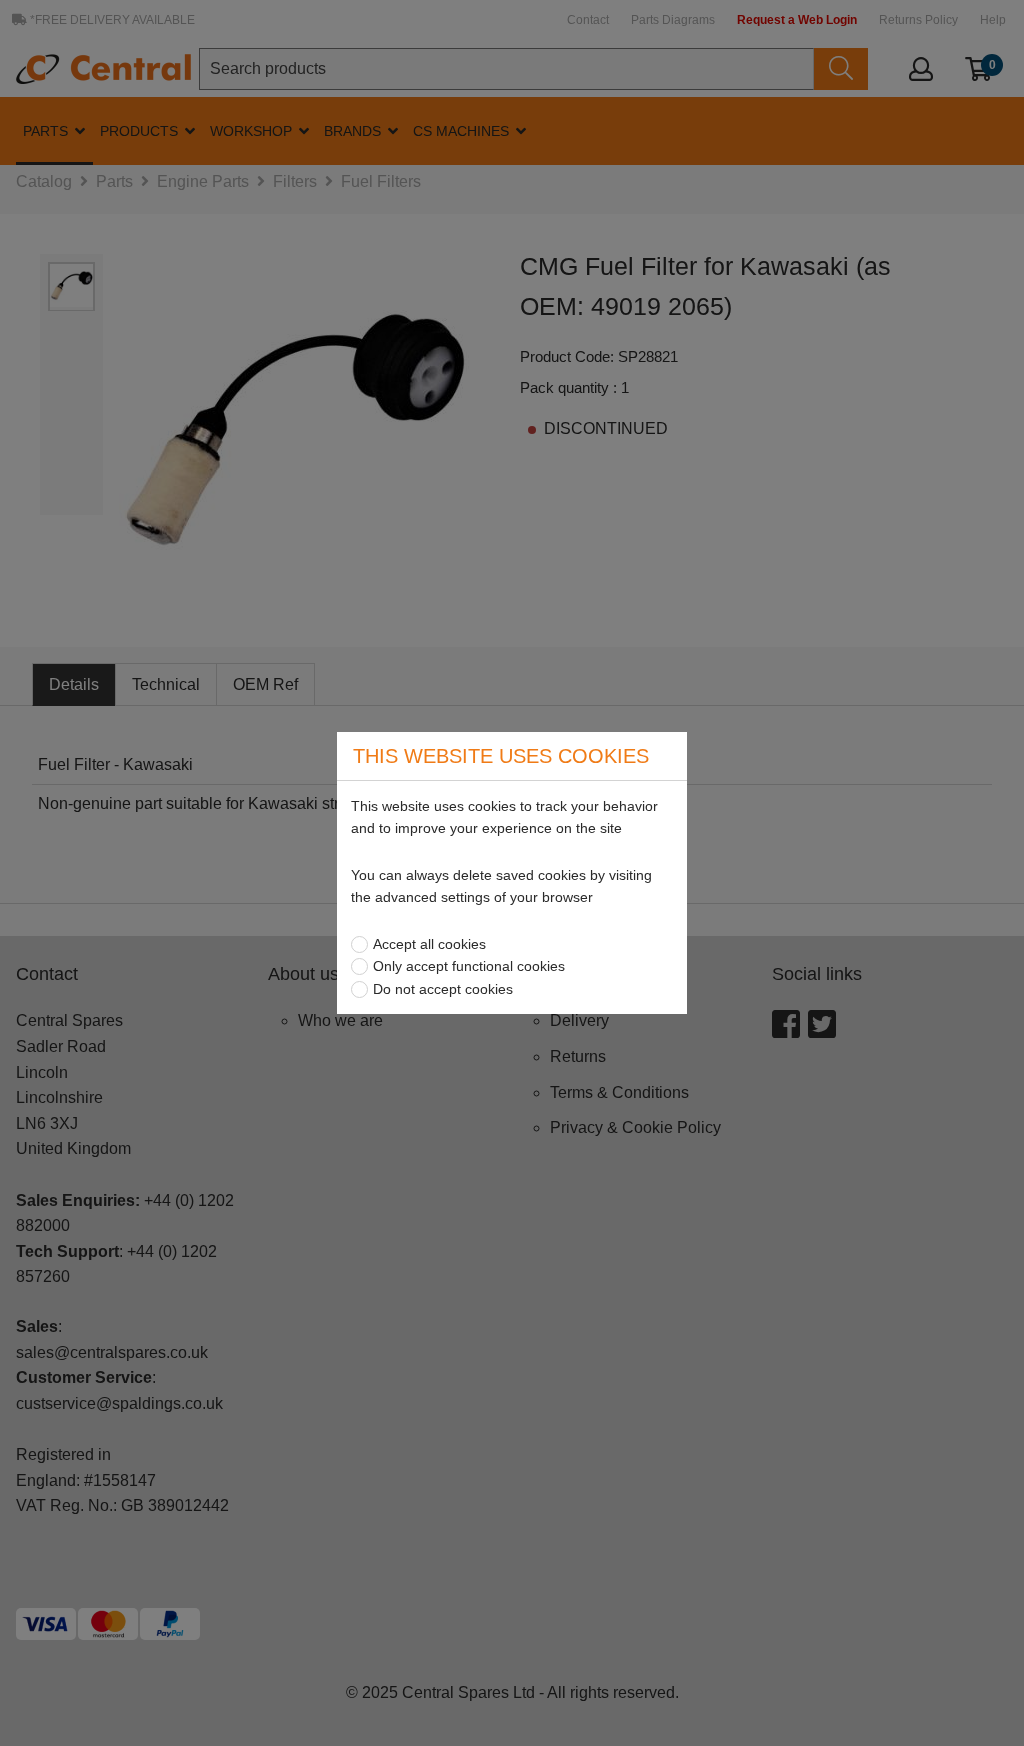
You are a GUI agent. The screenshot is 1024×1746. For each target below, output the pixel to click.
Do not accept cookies (443, 989)
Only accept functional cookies (469, 966)
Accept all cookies (429, 944)
